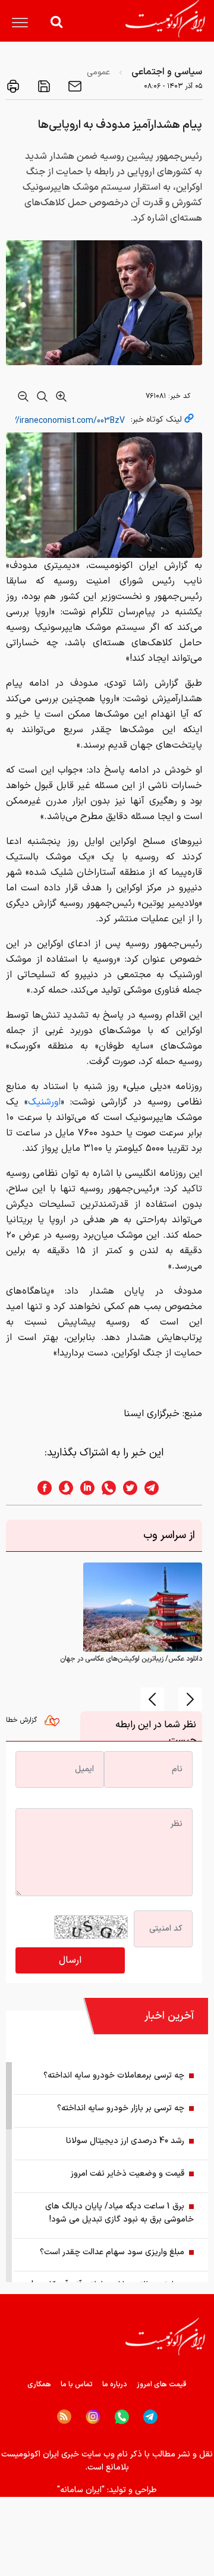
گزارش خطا (23, 1720)
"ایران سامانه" (81, 2490)
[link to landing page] (165, 19)
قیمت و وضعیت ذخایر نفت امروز (128, 2174)
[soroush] (62, 1488)
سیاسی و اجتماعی (167, 72)
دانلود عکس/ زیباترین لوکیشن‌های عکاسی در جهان (131, 1659)
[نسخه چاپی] (13, 86)
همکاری (39, 2384)
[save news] (43, 86)
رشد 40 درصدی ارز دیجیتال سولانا (125, 2141)
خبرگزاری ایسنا (152, 1414)
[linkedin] (84, 1488)
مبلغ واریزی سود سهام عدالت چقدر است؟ (112, 2252)
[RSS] (64, 2417)
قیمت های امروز (162, 2384)
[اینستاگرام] (93, 2417)
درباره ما (115, 2384)
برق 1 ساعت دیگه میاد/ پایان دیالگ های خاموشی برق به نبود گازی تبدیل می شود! (119, 2213)
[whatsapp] (105, 1488)
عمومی (98, 72)
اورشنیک (44, 1102)
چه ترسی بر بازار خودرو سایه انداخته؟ (121, 2108)
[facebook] (41, 1488)
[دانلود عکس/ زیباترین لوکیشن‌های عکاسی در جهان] (143, 1607)
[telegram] (158, 1488)
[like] (55, 1724)
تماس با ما (77, 2384)
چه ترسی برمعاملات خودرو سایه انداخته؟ (114, 2075)
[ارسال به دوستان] (74, 86)
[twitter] (127, 1488)
